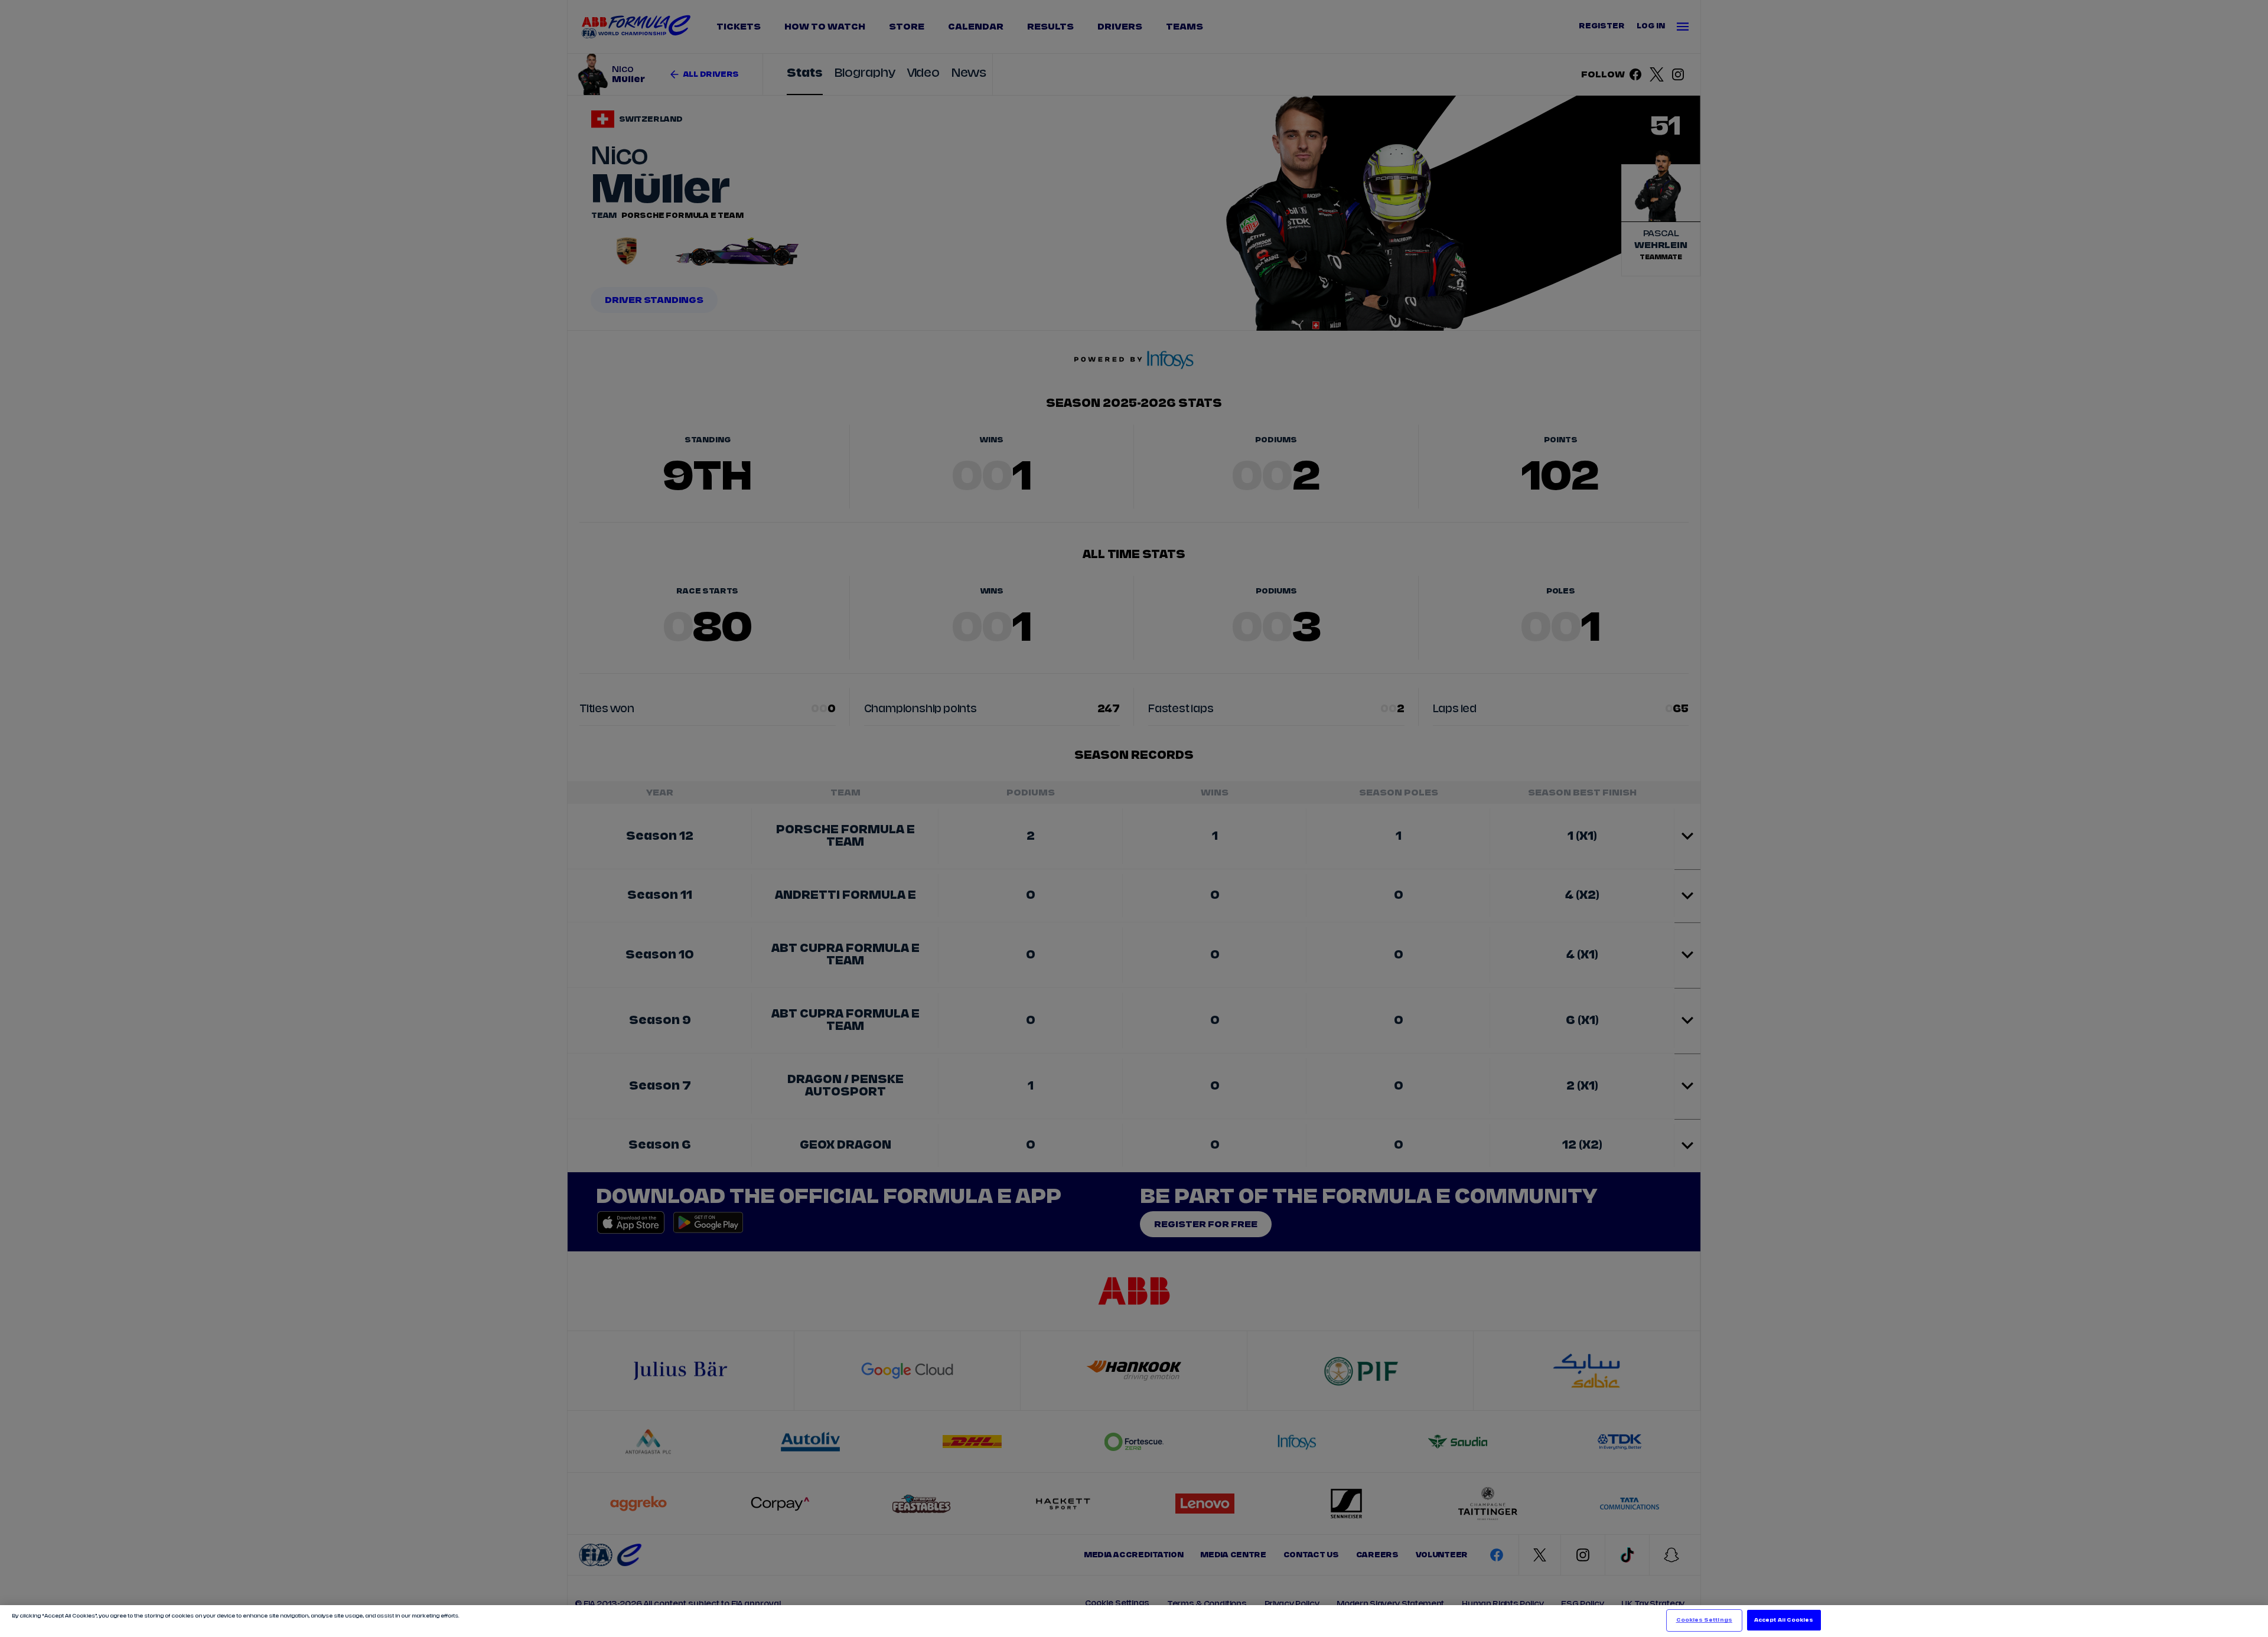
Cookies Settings (1704, 1620)
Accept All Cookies (1784, 1620)
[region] (1134, 1621)
